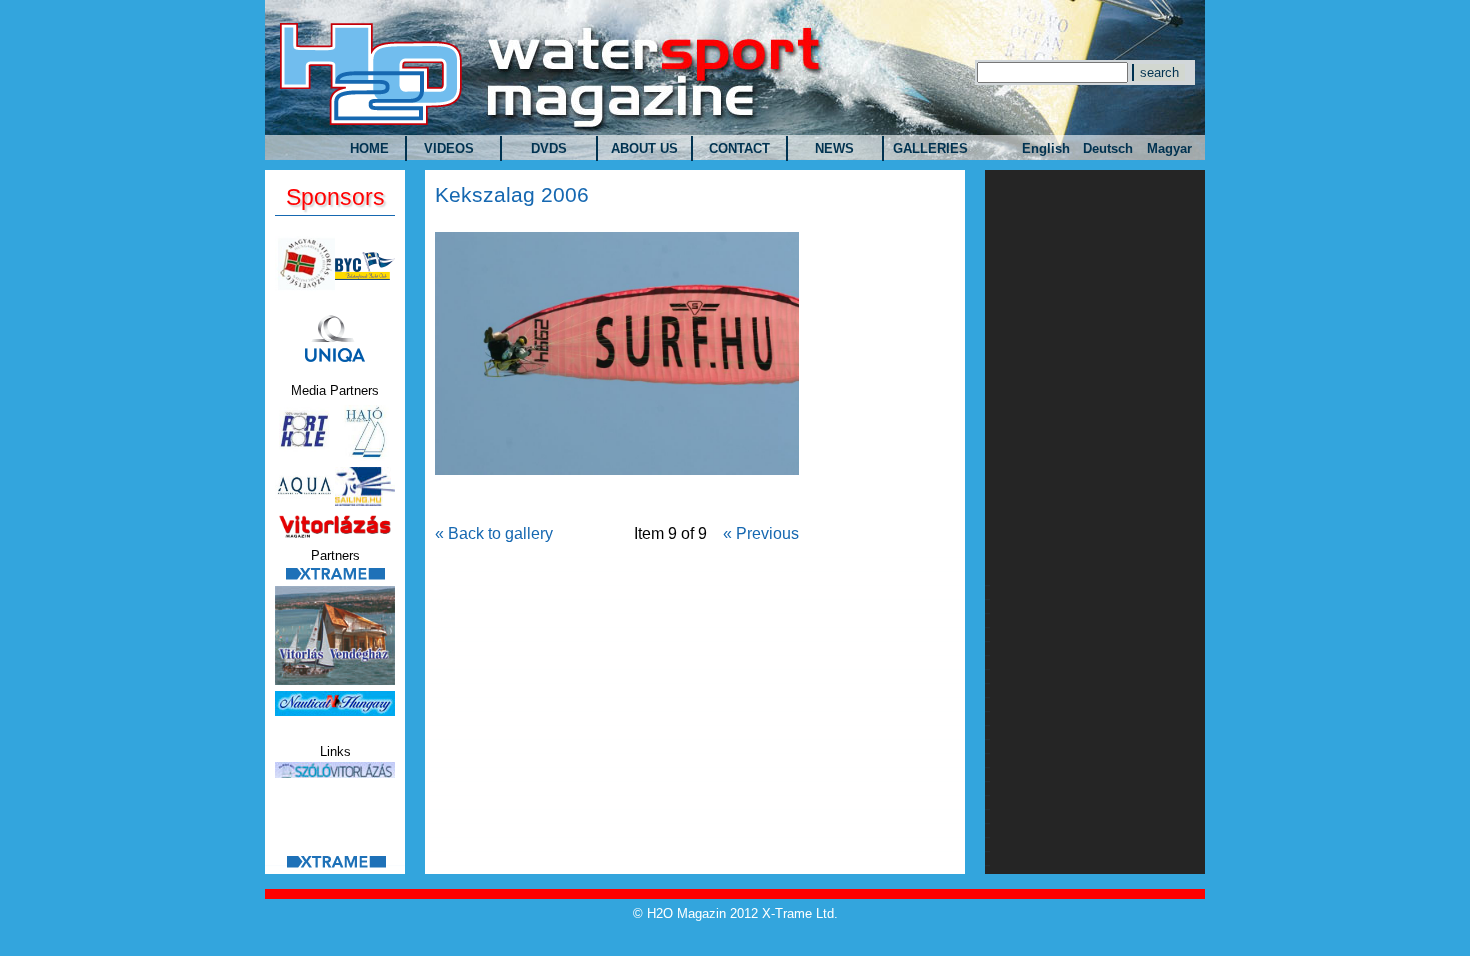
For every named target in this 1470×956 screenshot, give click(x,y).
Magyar (1169, 148)
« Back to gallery (494, 533)
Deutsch (1108, 148)
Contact (739, 148)
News (834, 148)
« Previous (761, 533)
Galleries (930, 148)
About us (644, 148)
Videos (449, 148)
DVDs (549, 148)
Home (369, 148)
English (1046, 148)
